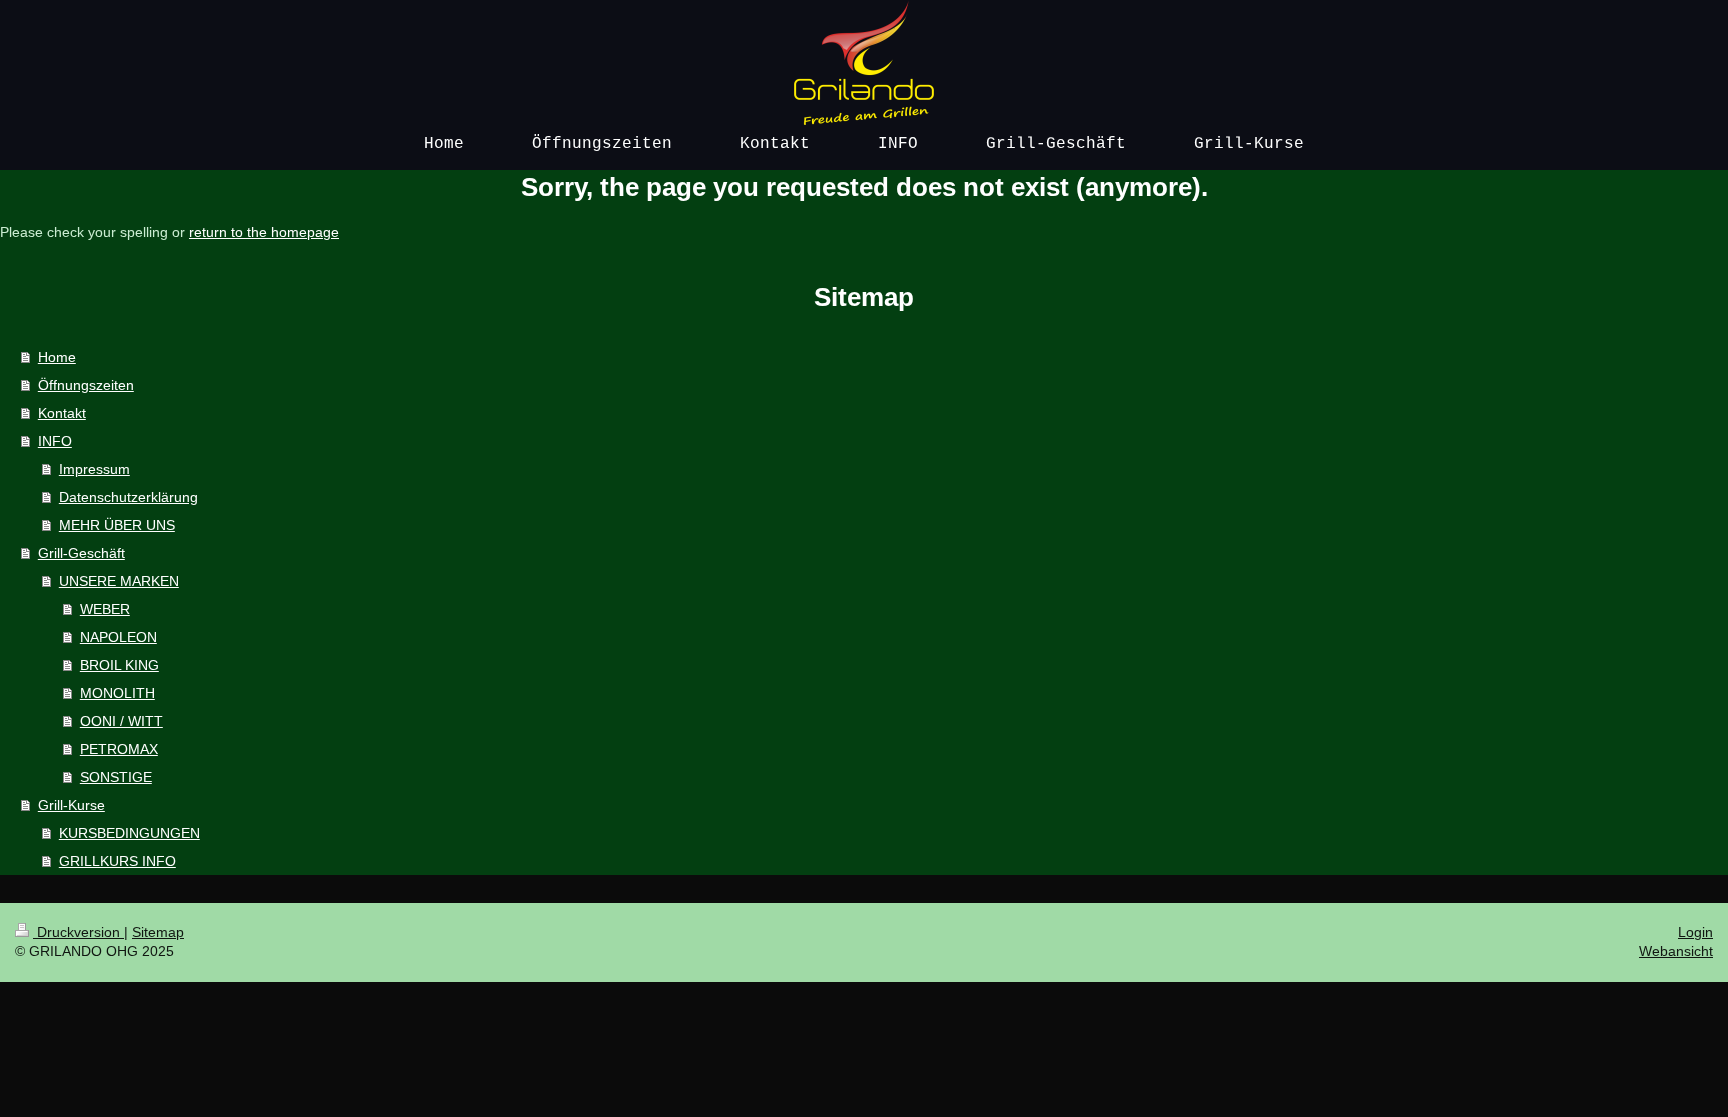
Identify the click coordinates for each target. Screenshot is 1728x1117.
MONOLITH (117, 693)
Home (57, 357)
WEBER (105, 609)
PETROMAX (119, 749)
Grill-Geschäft (81, 553)
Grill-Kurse (71, 805)
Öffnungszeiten (86, 385)
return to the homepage (264, 232)
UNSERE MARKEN (119, 581)
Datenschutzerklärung (128, 497)
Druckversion (78, 932)
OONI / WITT (121, 721)
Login (1695, 932)
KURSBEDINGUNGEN (129, 833)
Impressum (94, 469)
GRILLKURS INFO (117, 861)
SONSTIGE (116, 777)
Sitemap (158, 932)
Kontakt (62, 413)
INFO (55, 441)
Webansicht (1676, 951)
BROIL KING (119, 665)
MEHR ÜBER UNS (117, 525)
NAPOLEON (118, 637)
